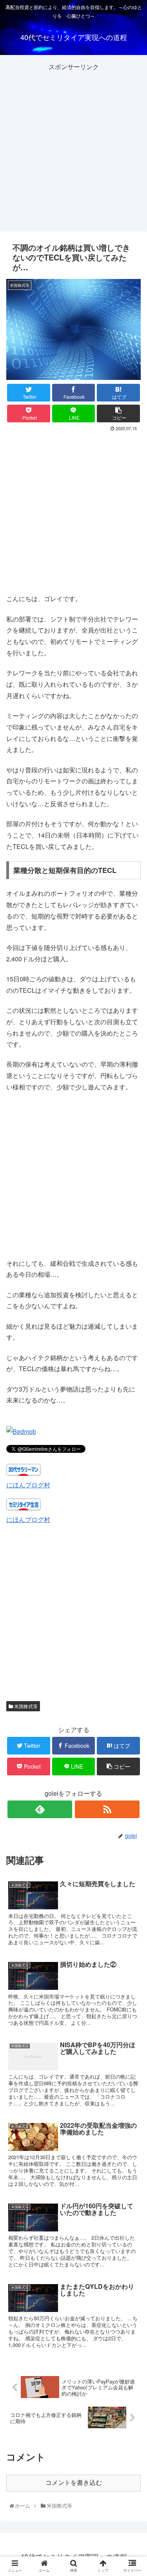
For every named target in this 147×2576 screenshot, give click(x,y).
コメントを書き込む (74, 2483)
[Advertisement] (73, 146)
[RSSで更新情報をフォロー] (107, 1809)
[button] (133, 1415)
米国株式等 (25, 1706)
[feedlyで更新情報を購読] (40, 1809)
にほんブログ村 (28, 1485)
